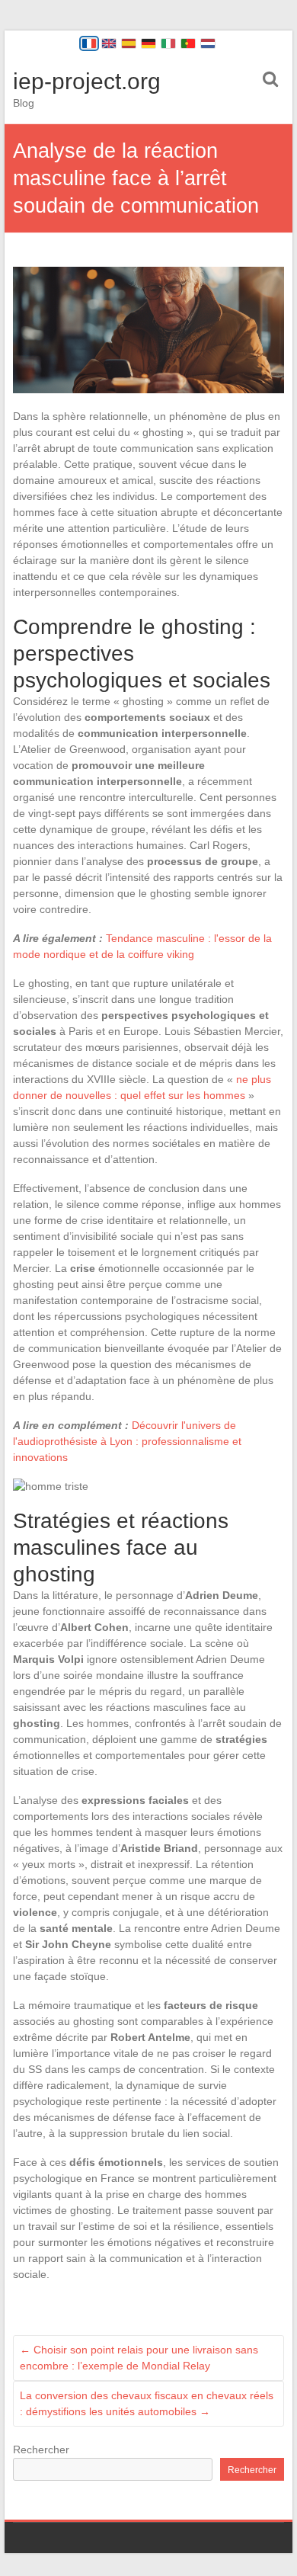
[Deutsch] (148, 43)
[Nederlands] (208, 43)
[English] (109, 43)
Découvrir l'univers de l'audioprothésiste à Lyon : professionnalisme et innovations (127, 1441)
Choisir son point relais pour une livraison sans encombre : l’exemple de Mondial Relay (139, 2358)
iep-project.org (87, 81)
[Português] (188, 43)
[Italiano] (168, 43)
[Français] (89, 43)
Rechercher (41, 2449)
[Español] (129, 43)
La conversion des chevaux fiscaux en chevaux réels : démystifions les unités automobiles (147, 2403)
